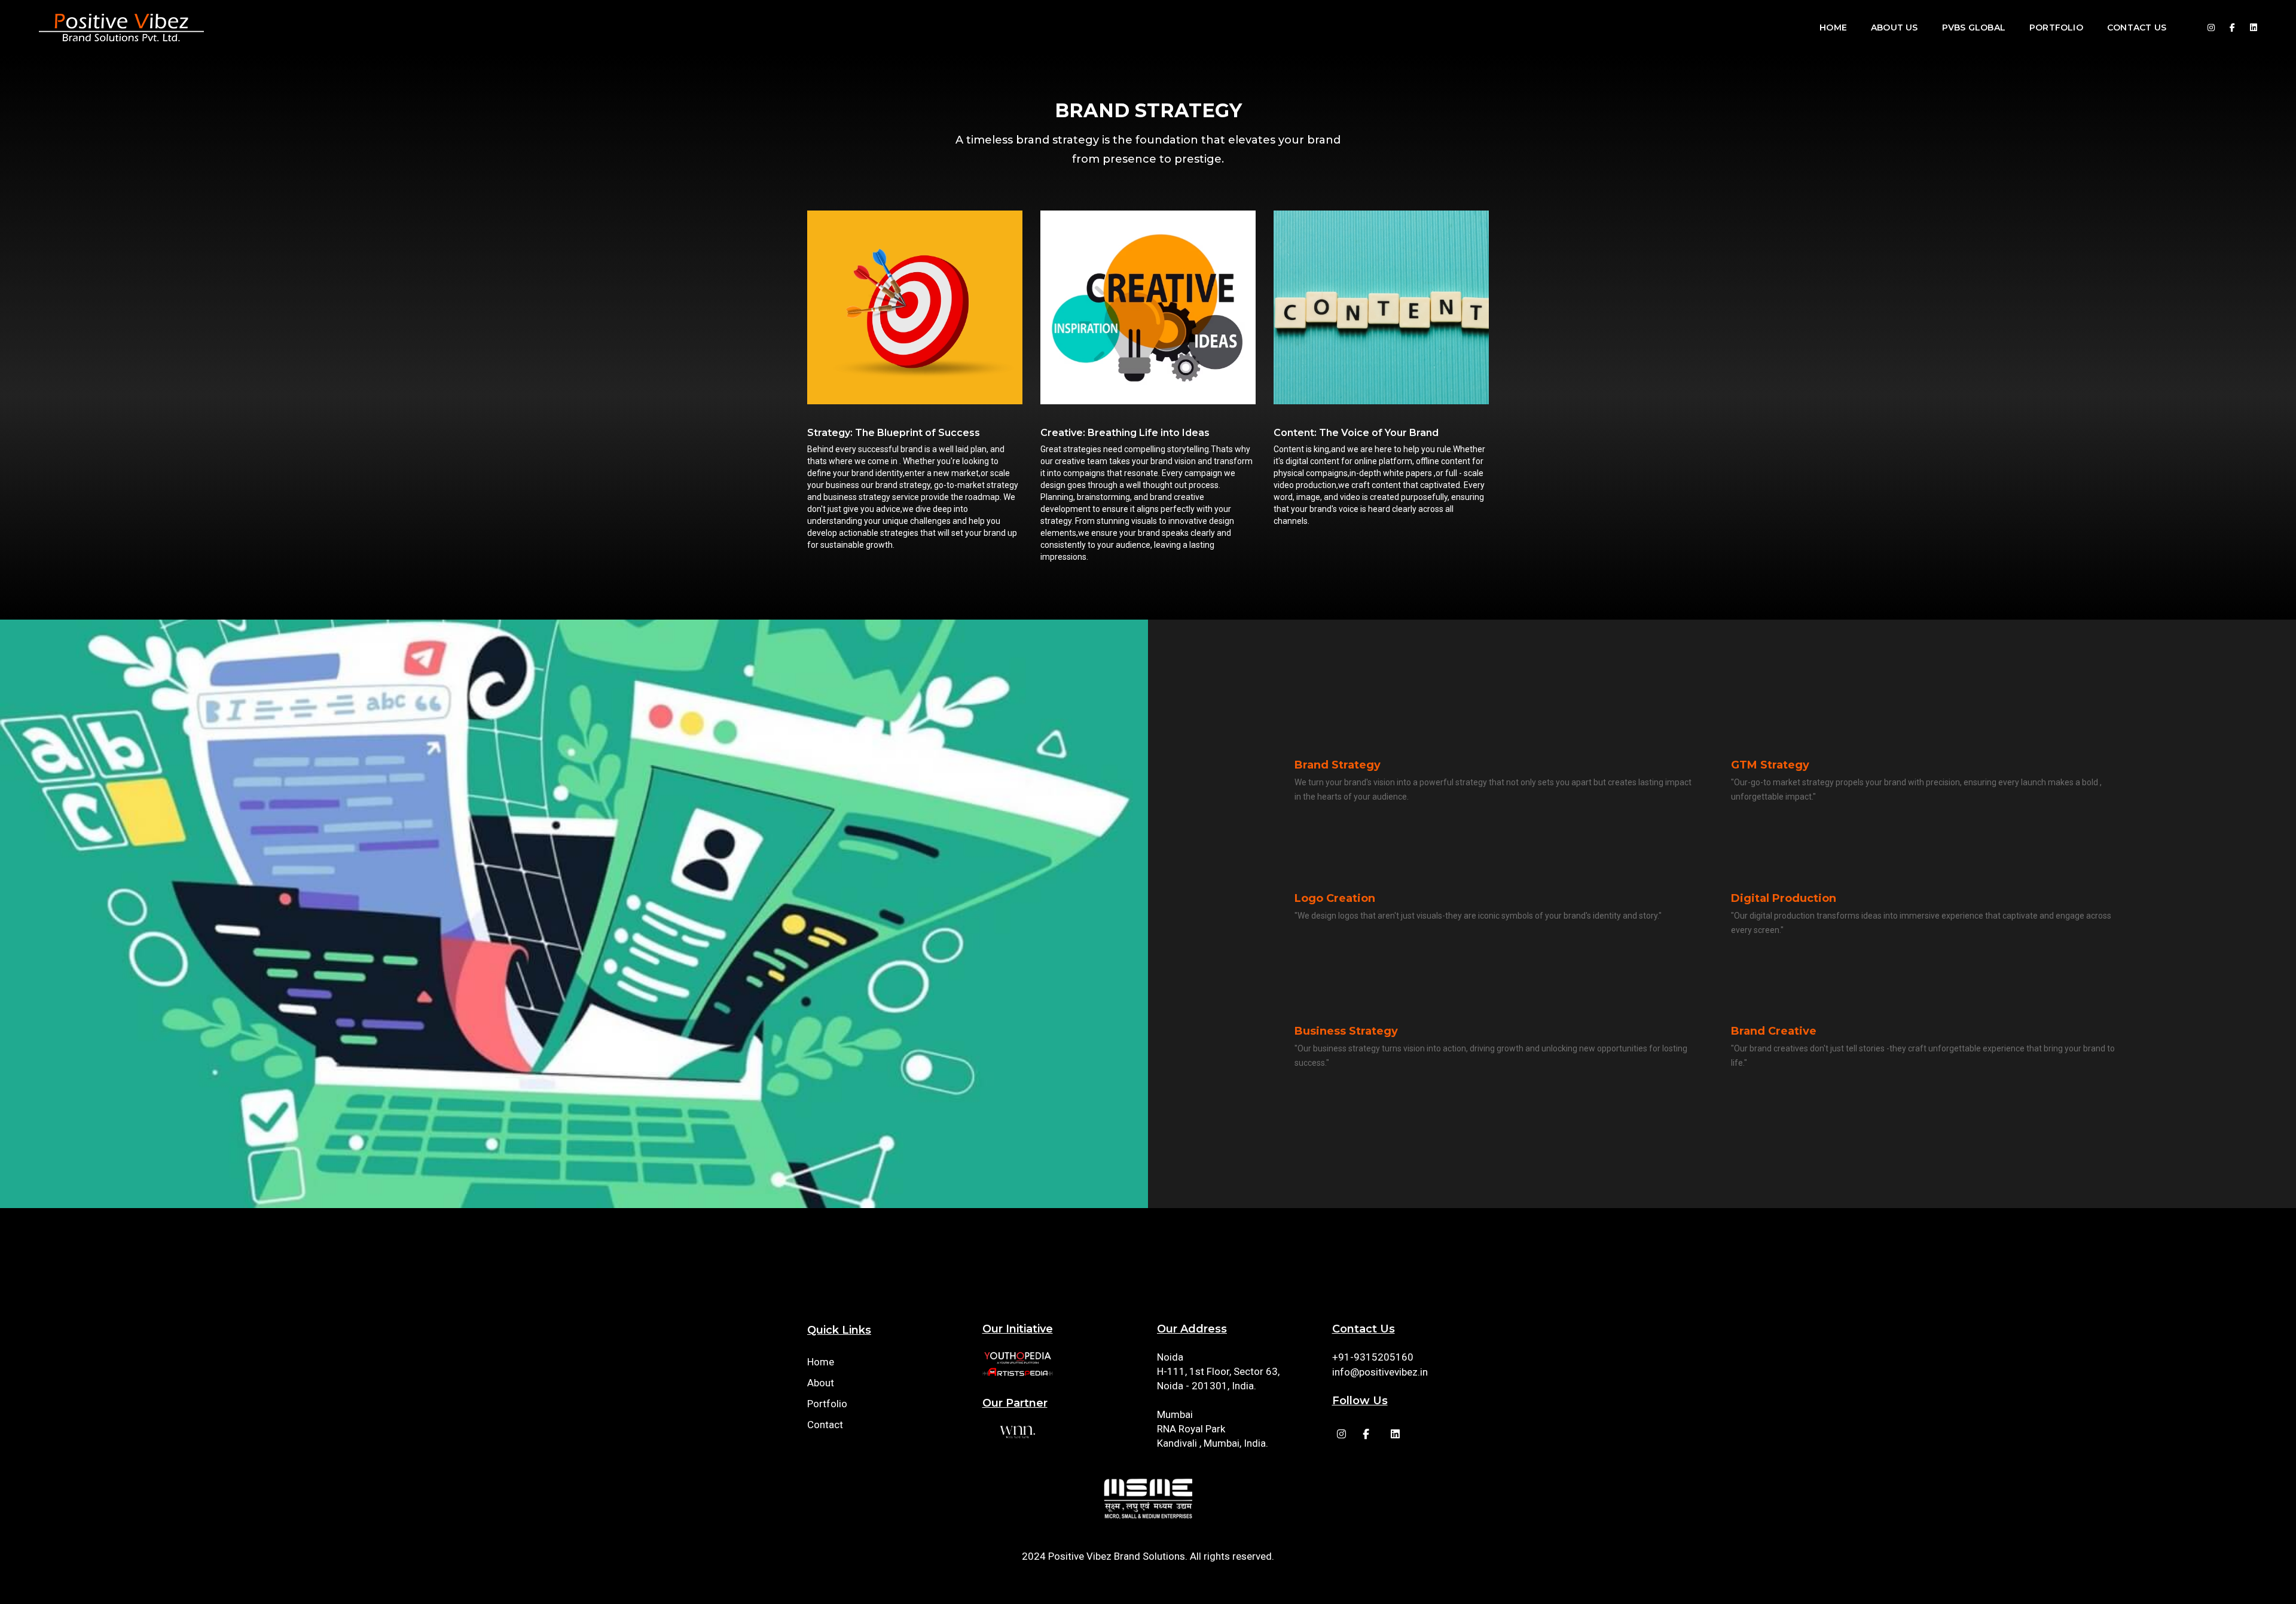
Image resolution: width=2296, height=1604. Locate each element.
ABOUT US (1894, 28)
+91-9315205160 (1373, 1357)
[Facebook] (2211, 28)
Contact (825, 1425)
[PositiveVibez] (121, 28)
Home (1833, 28)
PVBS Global (1974, 28)
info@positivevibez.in (1380, 1372)
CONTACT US (2137, 28)
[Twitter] (2250, 28)
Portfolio (2056, 28)
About (821, 1383)
